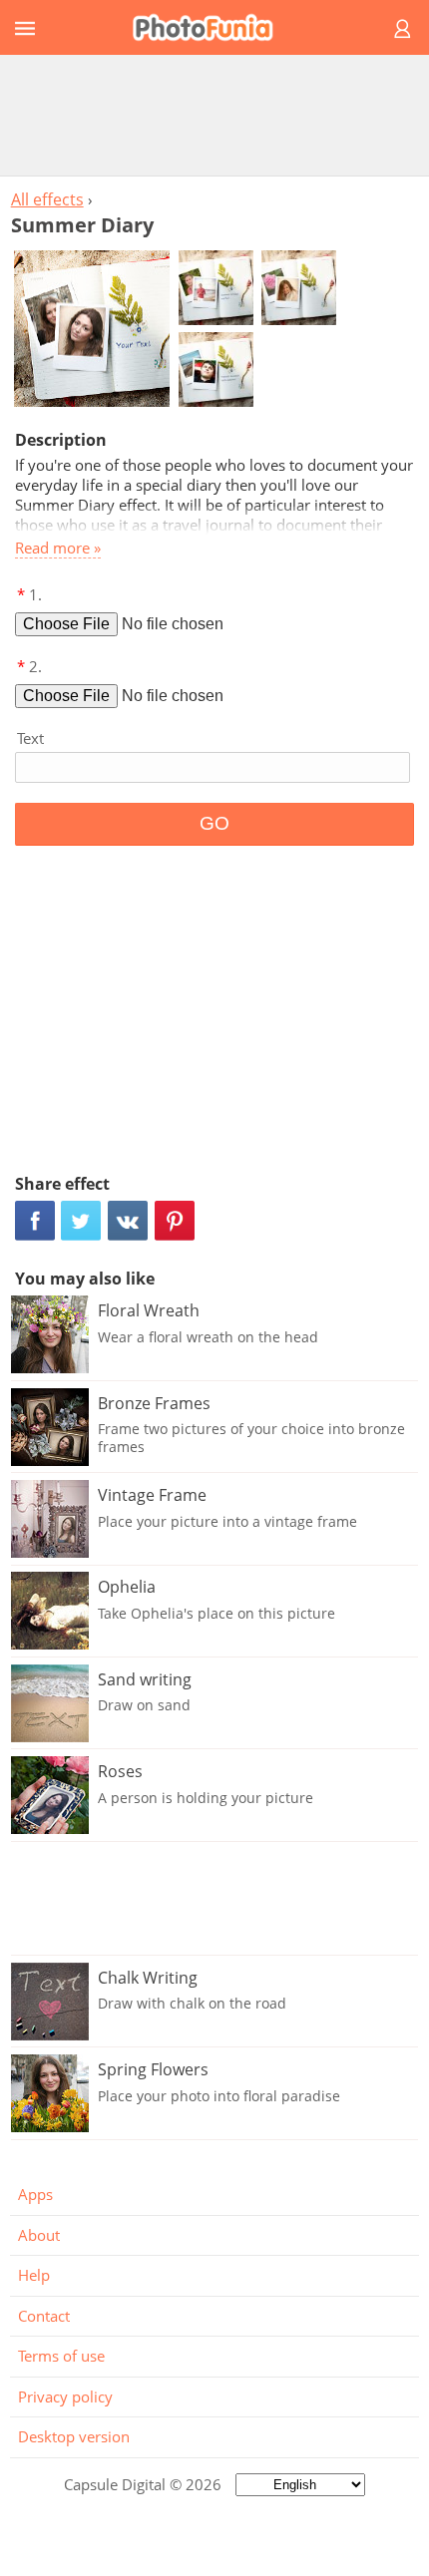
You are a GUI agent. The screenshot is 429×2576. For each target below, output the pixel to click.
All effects (47, 199)
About (39, 2235)
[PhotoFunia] (212, 27)
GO (214, 823)
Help (34, 2275)
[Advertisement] (214, 115)
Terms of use (61, 2356)
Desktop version (74, 2436)
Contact (44, 2316)
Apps (35, 2194)
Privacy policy (65, 2396)
